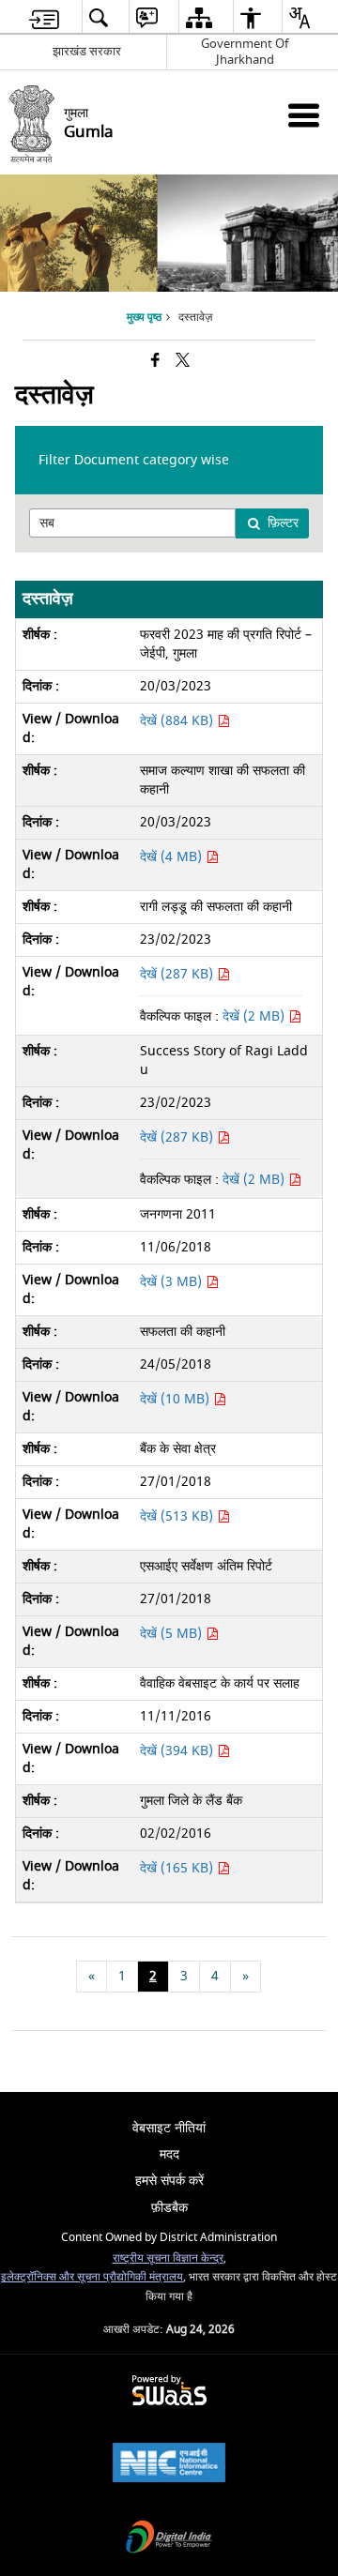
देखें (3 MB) (173, 1282)
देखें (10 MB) (177, 1399)
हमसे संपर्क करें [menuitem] (169, 2181)
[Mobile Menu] (304, 115)
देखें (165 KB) (178, 1868)
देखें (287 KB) (178, 974)
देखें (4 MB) (173, 857)
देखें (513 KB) (178, 1516)
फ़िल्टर (283, 523)
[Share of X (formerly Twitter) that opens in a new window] (183, 362)
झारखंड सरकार (87, 51)
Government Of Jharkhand (245, 52)
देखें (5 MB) (173, 1634)
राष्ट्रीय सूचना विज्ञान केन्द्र (168, 2258)
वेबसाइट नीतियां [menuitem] (169, 2128)
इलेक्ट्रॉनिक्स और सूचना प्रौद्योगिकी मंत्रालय (92, 2277)
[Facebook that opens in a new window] (155, 362)
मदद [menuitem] (169, 2154)
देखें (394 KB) (178, 1751)
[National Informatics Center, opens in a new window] (169, 2465)
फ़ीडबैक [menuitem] (169, 2208)
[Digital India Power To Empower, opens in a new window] (169, 2539)
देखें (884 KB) (178, 721)
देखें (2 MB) (255, 1016)
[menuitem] (44, 17)
